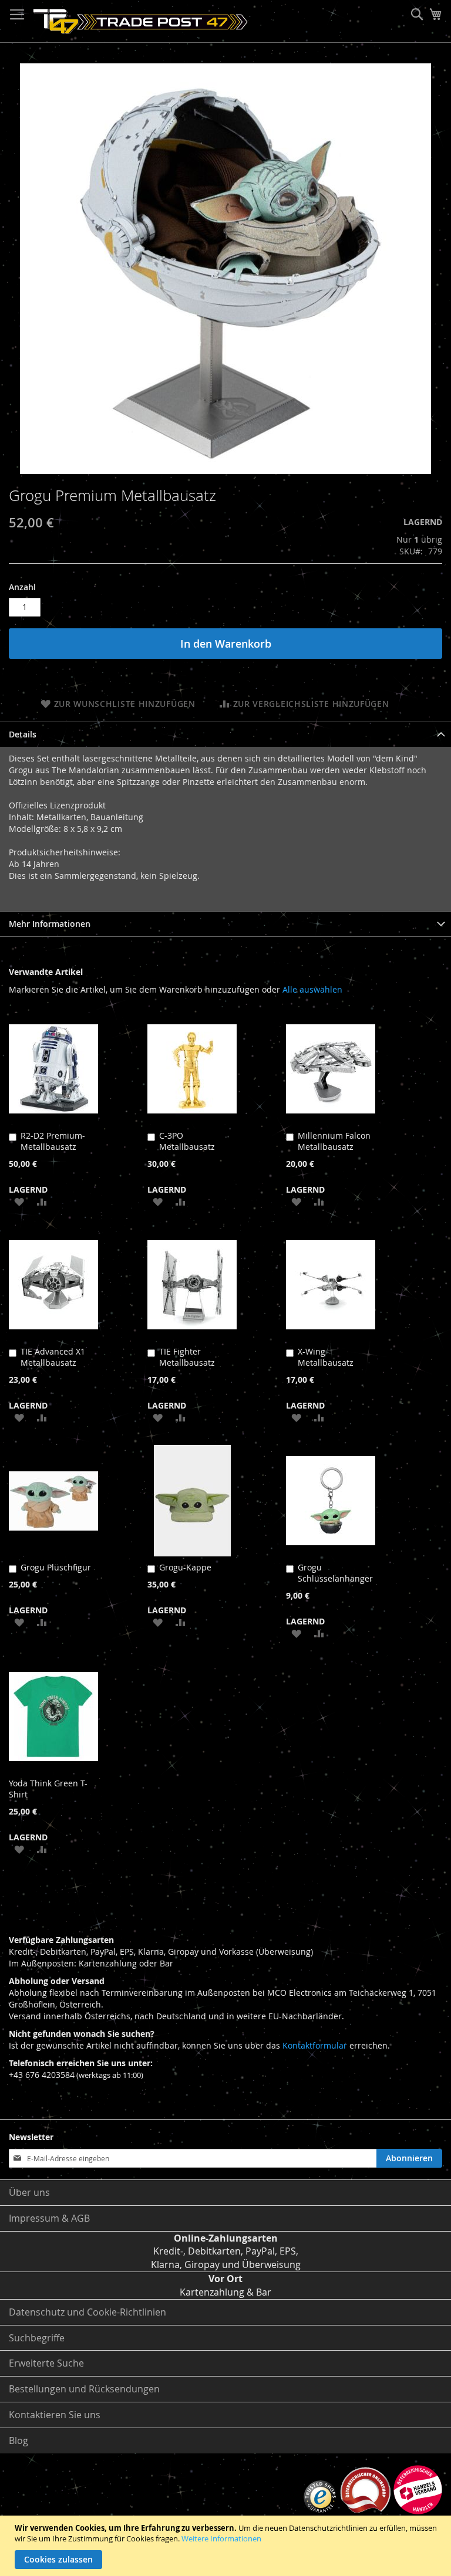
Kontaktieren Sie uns (55, 2415)
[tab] (225, 734)
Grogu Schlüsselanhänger (335, 1573)
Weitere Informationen (221, 2538)
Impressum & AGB (49, 2218)
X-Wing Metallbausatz (326, 1357)
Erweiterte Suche (46, 2363)
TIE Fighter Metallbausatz (187, 1357)
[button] (19, 1201)
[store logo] (141, 21)
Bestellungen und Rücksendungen (84, 2389)
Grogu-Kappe (185, 1567)
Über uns (29, 2192)
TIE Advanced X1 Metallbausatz (53, 1357)
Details (23, 734)
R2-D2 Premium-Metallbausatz (53, 1141)
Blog (18, 2440)
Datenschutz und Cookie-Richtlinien (87, 2312)
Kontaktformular (315, 2045)
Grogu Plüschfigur (56, 1567)
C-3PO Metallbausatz (187, 1141)
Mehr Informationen (50, 924)
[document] (227, 2546)
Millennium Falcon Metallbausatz (334, 1141)
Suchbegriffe (37, 2338)
